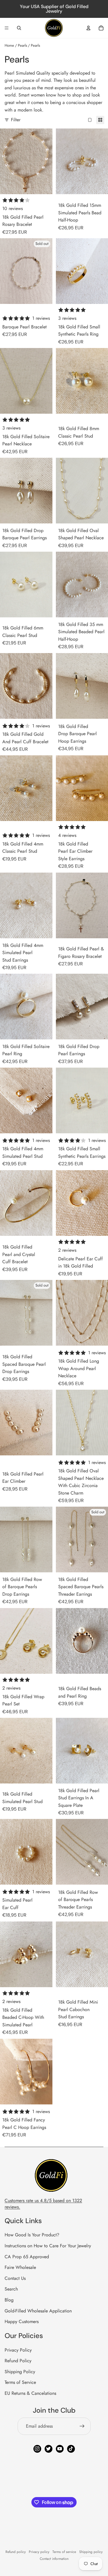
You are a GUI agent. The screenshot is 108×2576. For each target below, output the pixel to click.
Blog (9, 2300)
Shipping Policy (20, 2372)
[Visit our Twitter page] (49, 2449)
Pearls (22, 45)
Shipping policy (91, 2552)
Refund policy (16, 2552)
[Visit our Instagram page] (37, 2449)
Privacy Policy (18, 2350)
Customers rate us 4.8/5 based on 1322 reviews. (43, 2204)
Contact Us (15, 2278)
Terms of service (64, 2552)
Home (9, 45)
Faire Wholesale (20, 2267)
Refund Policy (18, 2361)
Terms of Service (20, 2382)
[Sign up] (82, 2426)
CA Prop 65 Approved (27, 2257)
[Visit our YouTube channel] (60, 2449)
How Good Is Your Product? (32, 2235)
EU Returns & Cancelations (30, 2393)
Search (11, 2289)
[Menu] (7, 28)
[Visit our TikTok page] (71, 2449)
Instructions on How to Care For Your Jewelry (48, 2246)
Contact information (54, 2559)
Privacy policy (39, 2552)
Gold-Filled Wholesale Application (38, 2311)
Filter (16, 120)
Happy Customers (22, 2321)
